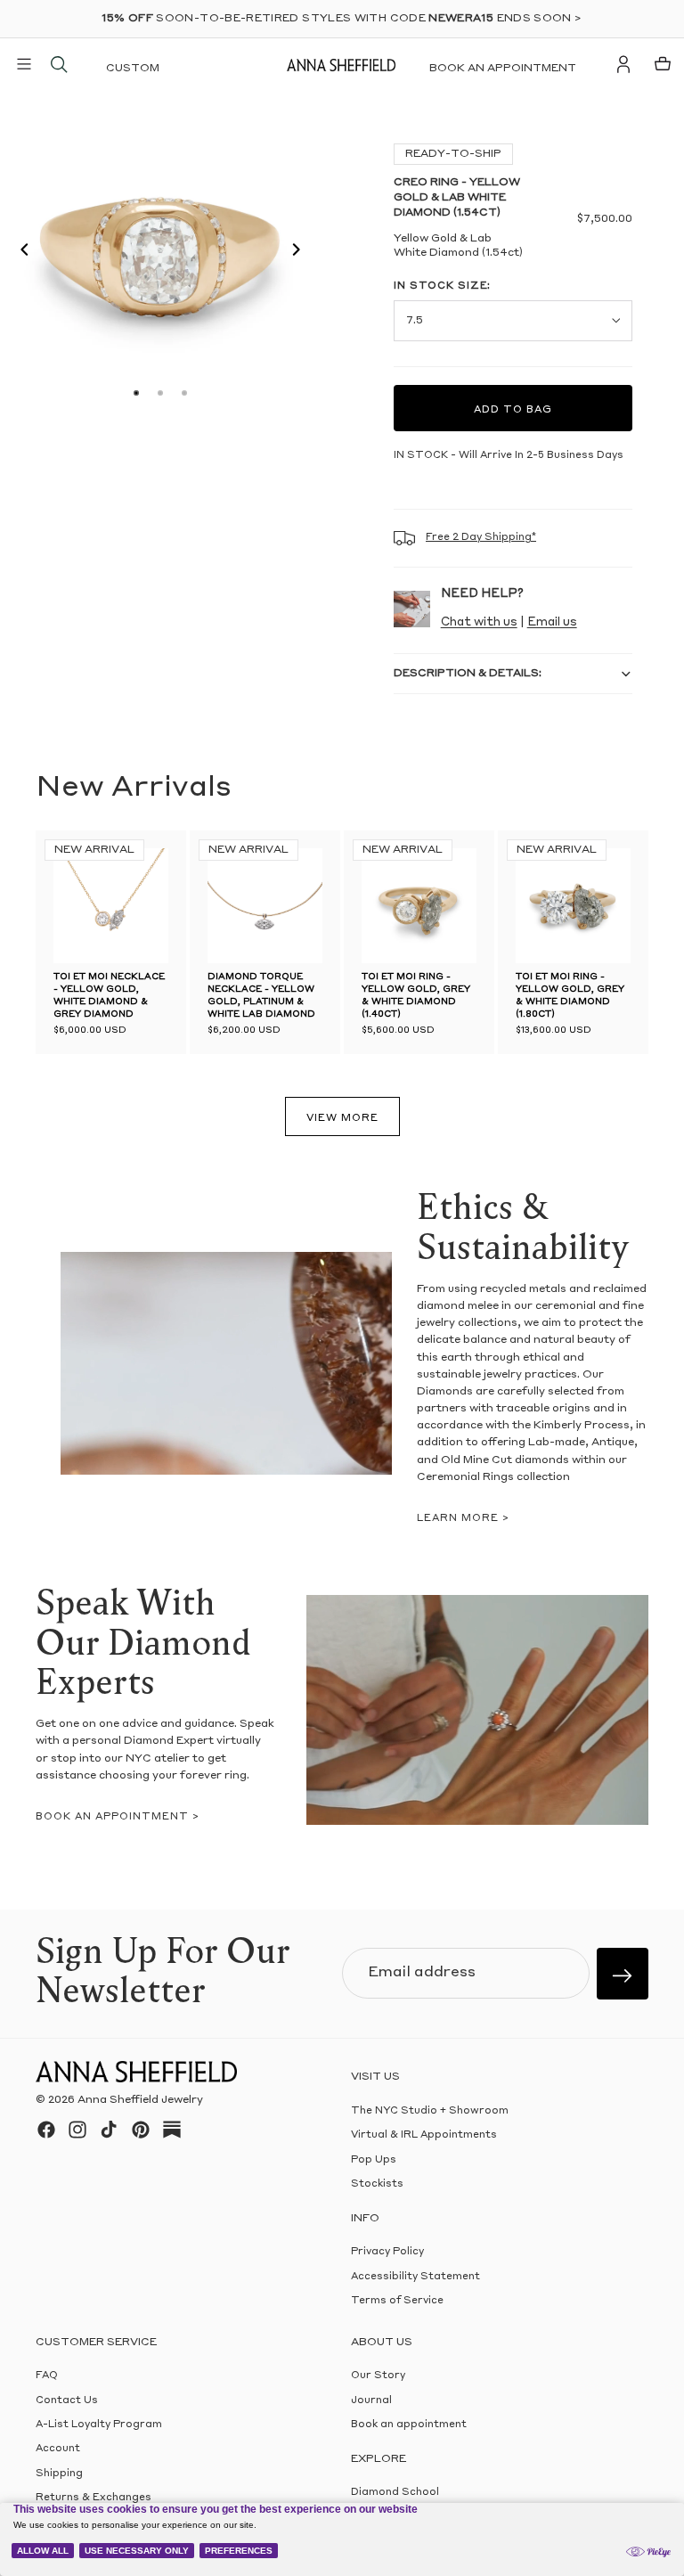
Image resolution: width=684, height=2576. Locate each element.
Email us (552, 622)
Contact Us (67, 2400)
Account (58, 2449)
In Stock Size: (442, 286)
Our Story (378, 2376)
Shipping (59, 2473)
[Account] (623, 64)
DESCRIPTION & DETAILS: (468, 674)
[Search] (59, 64)
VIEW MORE (342, 1119)
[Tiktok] (109, 2130)
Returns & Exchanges (94, 2498)
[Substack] (172, 2130)
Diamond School (395, 2493)
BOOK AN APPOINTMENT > (118, 1817)
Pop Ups (374, 2159)
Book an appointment (503, 69)
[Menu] (24, 64)
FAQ (47, 2376)
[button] (20, 252)
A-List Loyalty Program (99, 2425)
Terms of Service (397, 2301)
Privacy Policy (387, 2252)
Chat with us (479, 622)
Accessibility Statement (415, 2276)
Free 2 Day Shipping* (481, 538)
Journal (371, 2400)
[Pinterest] (141, 2130)
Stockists (377, 2184)
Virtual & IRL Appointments (424, 2135)
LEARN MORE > (463, 1519)
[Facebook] (46, 2130)
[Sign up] (623, 1974)
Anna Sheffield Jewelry (140, 2100)
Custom (133, 69)
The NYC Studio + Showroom (430, 2111)
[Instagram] (77, 2130)
